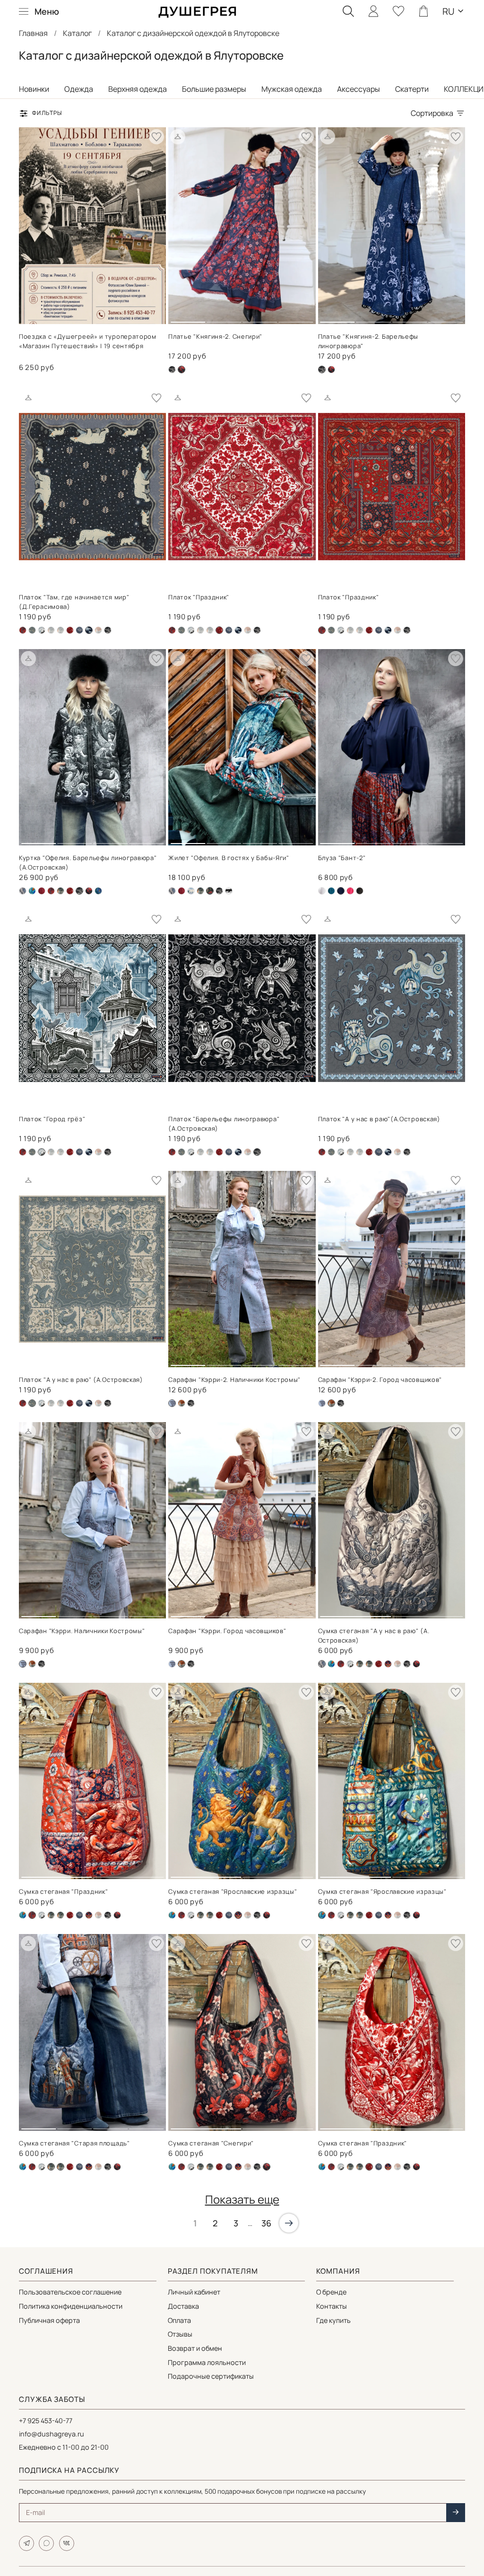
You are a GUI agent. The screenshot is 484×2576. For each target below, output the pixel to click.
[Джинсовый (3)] (322, 1403)
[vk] (67, 2543)
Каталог (77, 33)
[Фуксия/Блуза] (350, 891)
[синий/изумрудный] (98, 891)
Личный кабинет (194, 2292)
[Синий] (388, 1664)
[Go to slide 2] (224, 318)
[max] (46, 2543)
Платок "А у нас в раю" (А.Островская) (81, 1380)
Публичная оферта (49, 2320)
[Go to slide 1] (188, 318)
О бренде (331, 2292)
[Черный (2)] (331, 369)
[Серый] (79, 630)
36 (266, 2223)
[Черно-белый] (229, 891)
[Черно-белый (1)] (172, 369)
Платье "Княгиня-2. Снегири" (215, 336)
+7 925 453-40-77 (46, 2421)
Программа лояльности (207, 2362)
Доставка (183, 2306)
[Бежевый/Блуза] (322, 891)
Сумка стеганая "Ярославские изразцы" (233, 1891)
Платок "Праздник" (199, 597)
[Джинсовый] (51, 630)
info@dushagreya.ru (52, 2434)
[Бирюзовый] (32, 891)
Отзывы (180, 2334)
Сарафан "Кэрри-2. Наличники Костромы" (234, 1380)
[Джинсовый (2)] (42, 630)
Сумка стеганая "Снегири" (211, 2143)
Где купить (333, 2320)
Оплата (179, 2320)
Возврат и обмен (195, 2348)
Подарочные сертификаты (211, 2376)
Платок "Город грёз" (52, 1119)
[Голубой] (191, 891)
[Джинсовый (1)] (32, 630)
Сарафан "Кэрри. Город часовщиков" (227, 1631)
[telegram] (26, 2543)
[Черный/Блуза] (360, 891)
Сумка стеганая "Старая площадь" (74, 2143)
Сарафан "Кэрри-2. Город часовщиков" (380, 1380)
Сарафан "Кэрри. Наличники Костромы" (82, 1631)
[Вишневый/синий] (23, 630)
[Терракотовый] (98, 630)
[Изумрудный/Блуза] (331, 891)
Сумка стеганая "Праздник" (64, 1891)
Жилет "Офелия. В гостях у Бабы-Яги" (229, 858)
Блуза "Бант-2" (342, 858)
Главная (33, 33)
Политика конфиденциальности (71, 2306)
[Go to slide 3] (260, 318)
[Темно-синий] (238, 630)
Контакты (332, 2306)
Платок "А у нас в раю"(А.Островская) (379, 1119)
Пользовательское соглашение (70, 2292)
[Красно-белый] (70, 630)
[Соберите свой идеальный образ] (178, 137)
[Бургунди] (42, 891)
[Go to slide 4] (296, 318)
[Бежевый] (23, 891)
